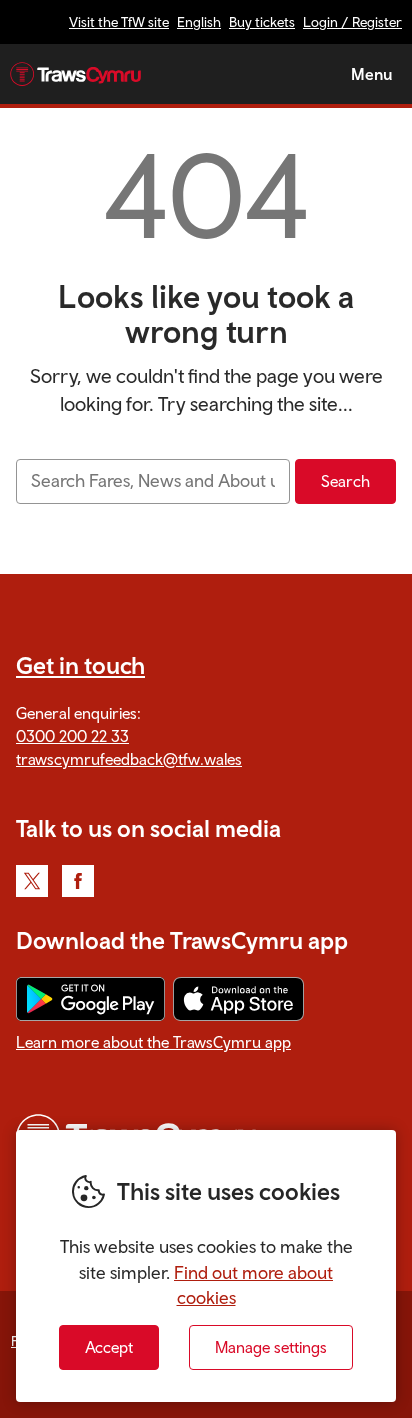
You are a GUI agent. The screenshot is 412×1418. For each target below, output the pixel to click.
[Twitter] (32, 881)
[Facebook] (78, 881)
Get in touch (80, 665)
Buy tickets (262, 22)
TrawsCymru (75, 74)
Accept (109, 1347)
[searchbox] (153, 481)
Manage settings (271, 1347)
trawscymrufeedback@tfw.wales (129, 759)
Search (345, 481)
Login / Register (352, 22)
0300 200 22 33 (72, 736)
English (199, 22)
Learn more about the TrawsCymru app (153, 1042)
